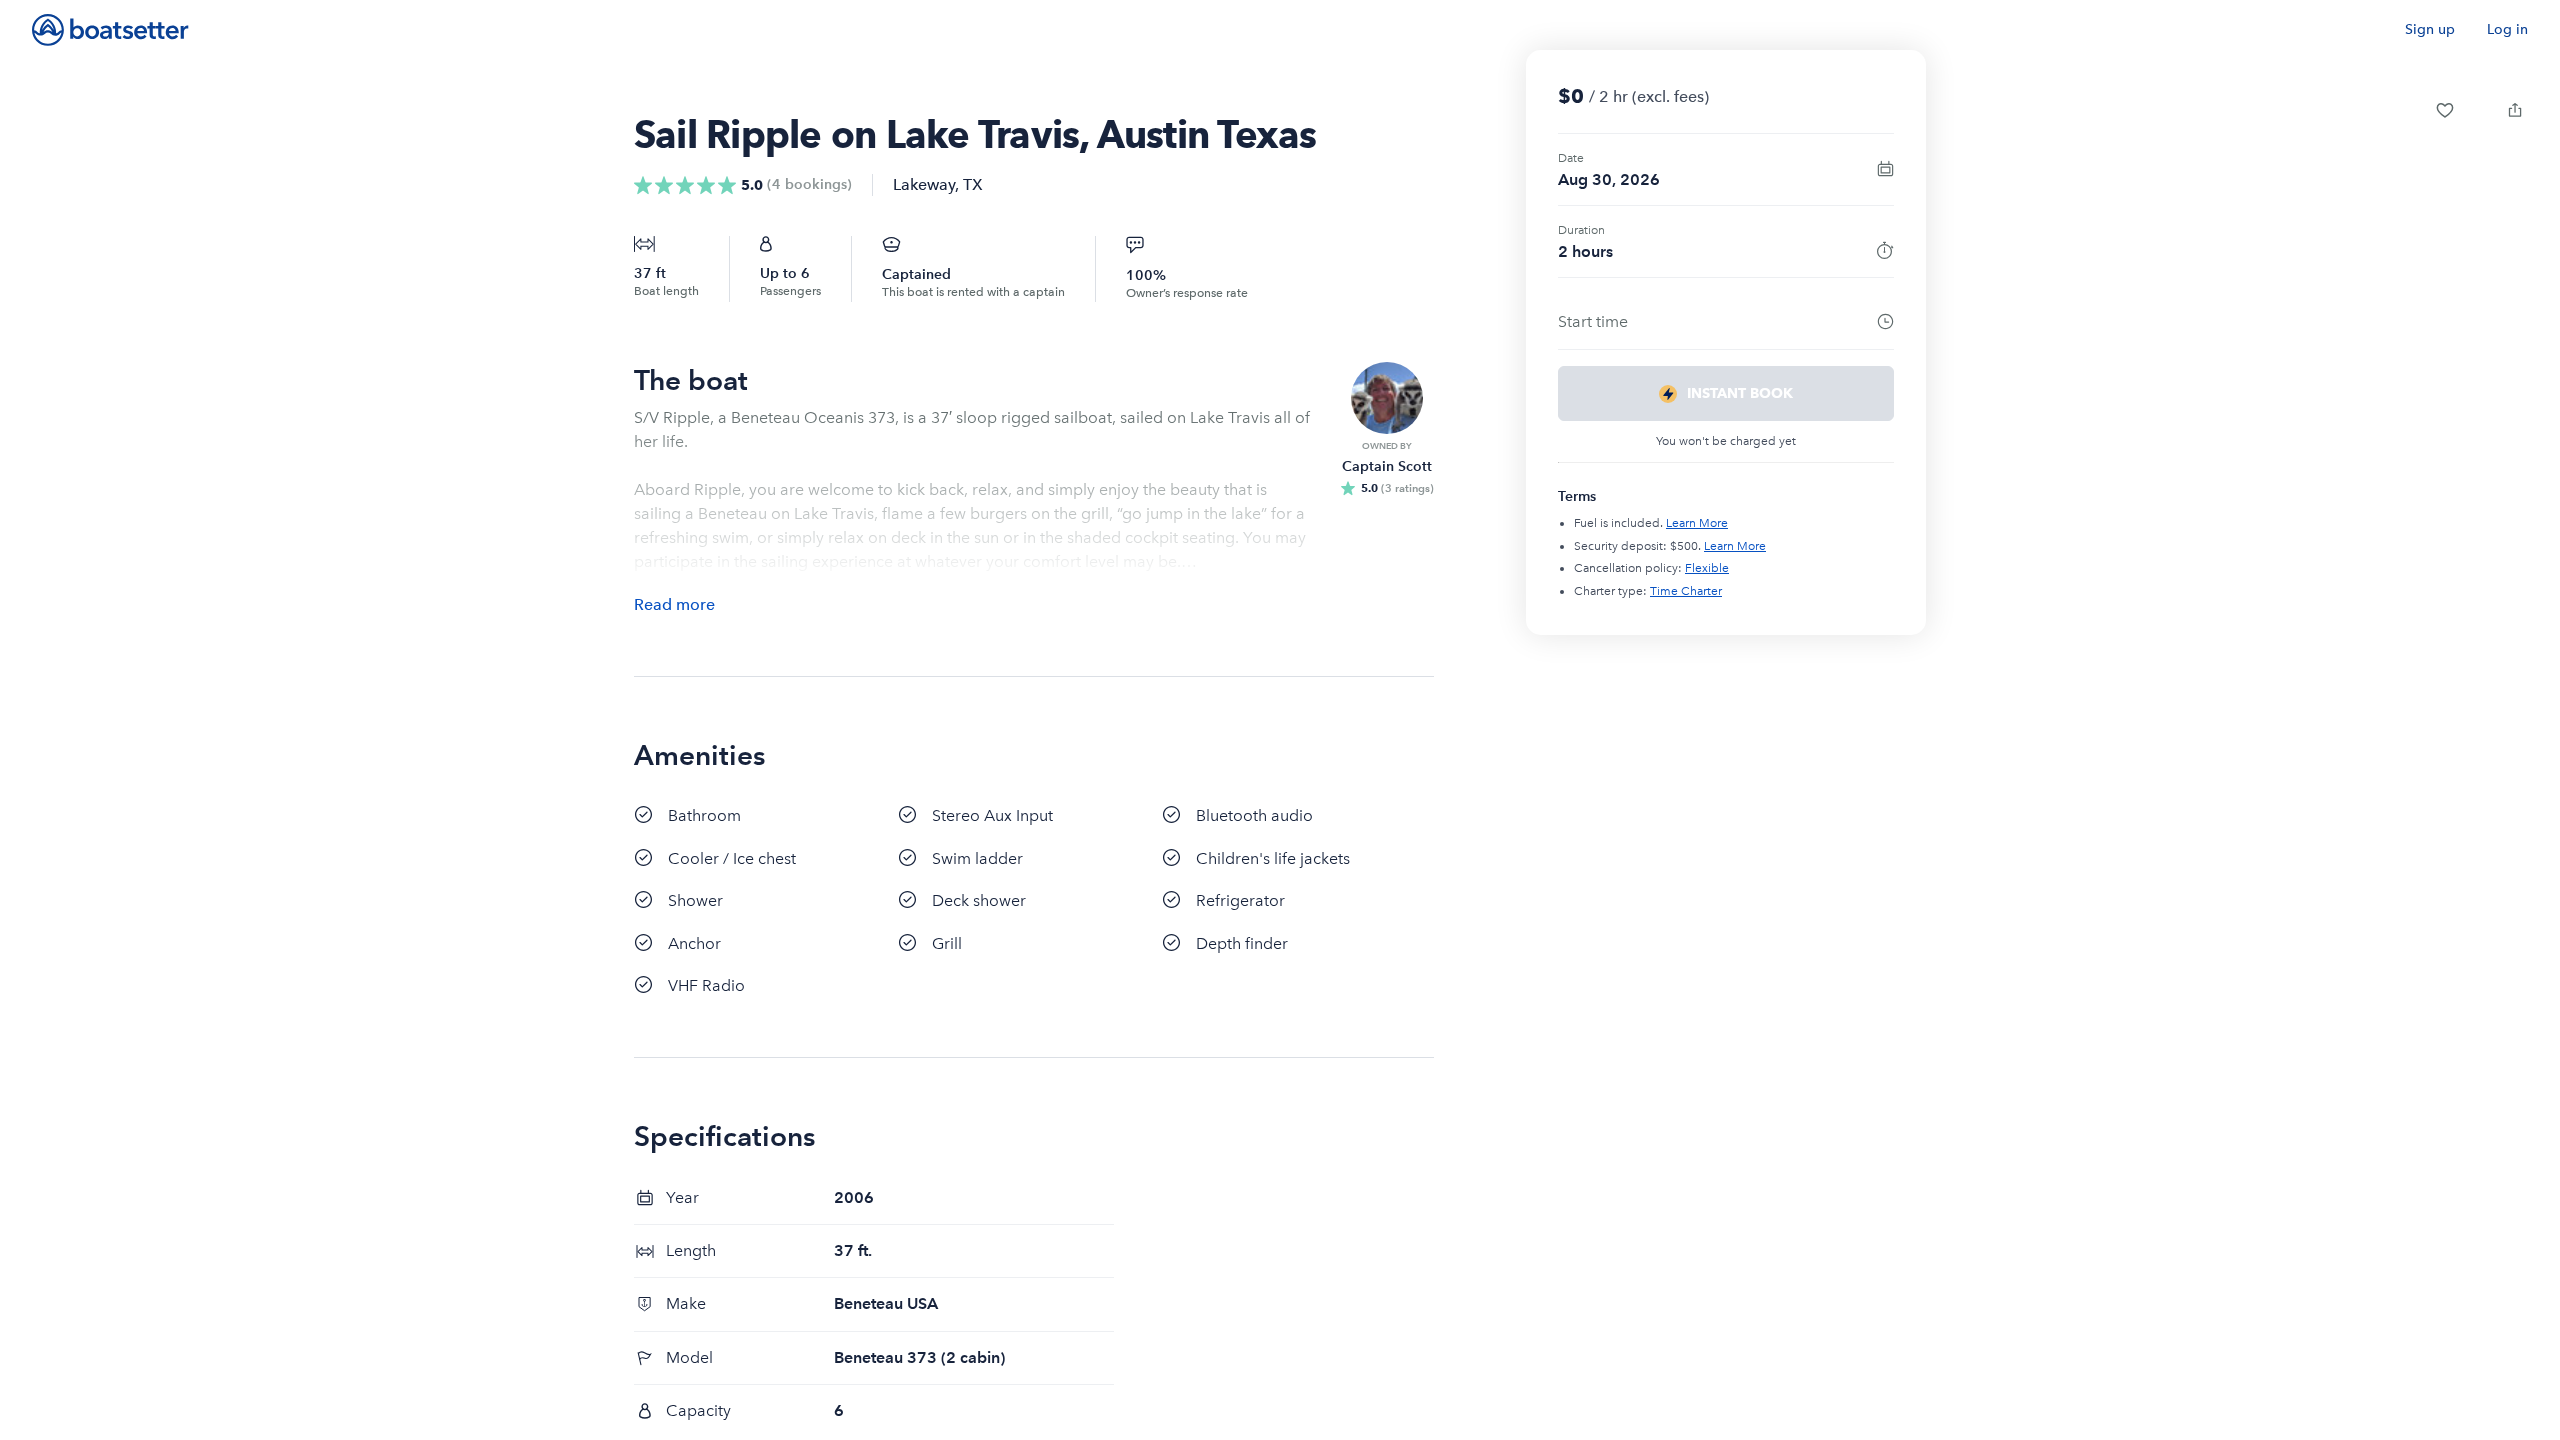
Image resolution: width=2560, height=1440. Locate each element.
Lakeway (924, 184)
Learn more (1697, 523)
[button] (2445, 110)
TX (973, 184)
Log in (2507, 29)
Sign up (2430, 29)
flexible (1707, 568)
